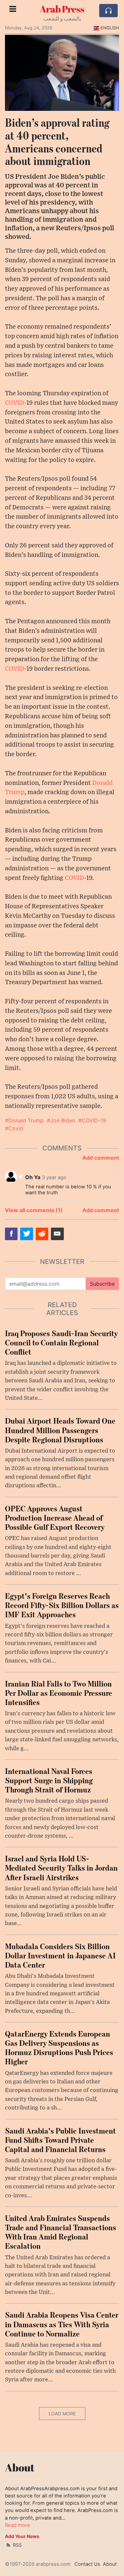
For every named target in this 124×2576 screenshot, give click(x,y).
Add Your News (22, 2536)
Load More (62, 2414)
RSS (17, 2545)
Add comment (101, 1158)
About (110, 2564)
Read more (18, 2525)
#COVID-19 (92, 1120)
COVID (15, 403)
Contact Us (87, 2564)
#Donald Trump (24, 1120)
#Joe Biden (61, 1120)
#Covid (14, 1128)
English (110, 28)
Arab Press (62, 9)
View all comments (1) (34, 1210)
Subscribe (102, 1284)
